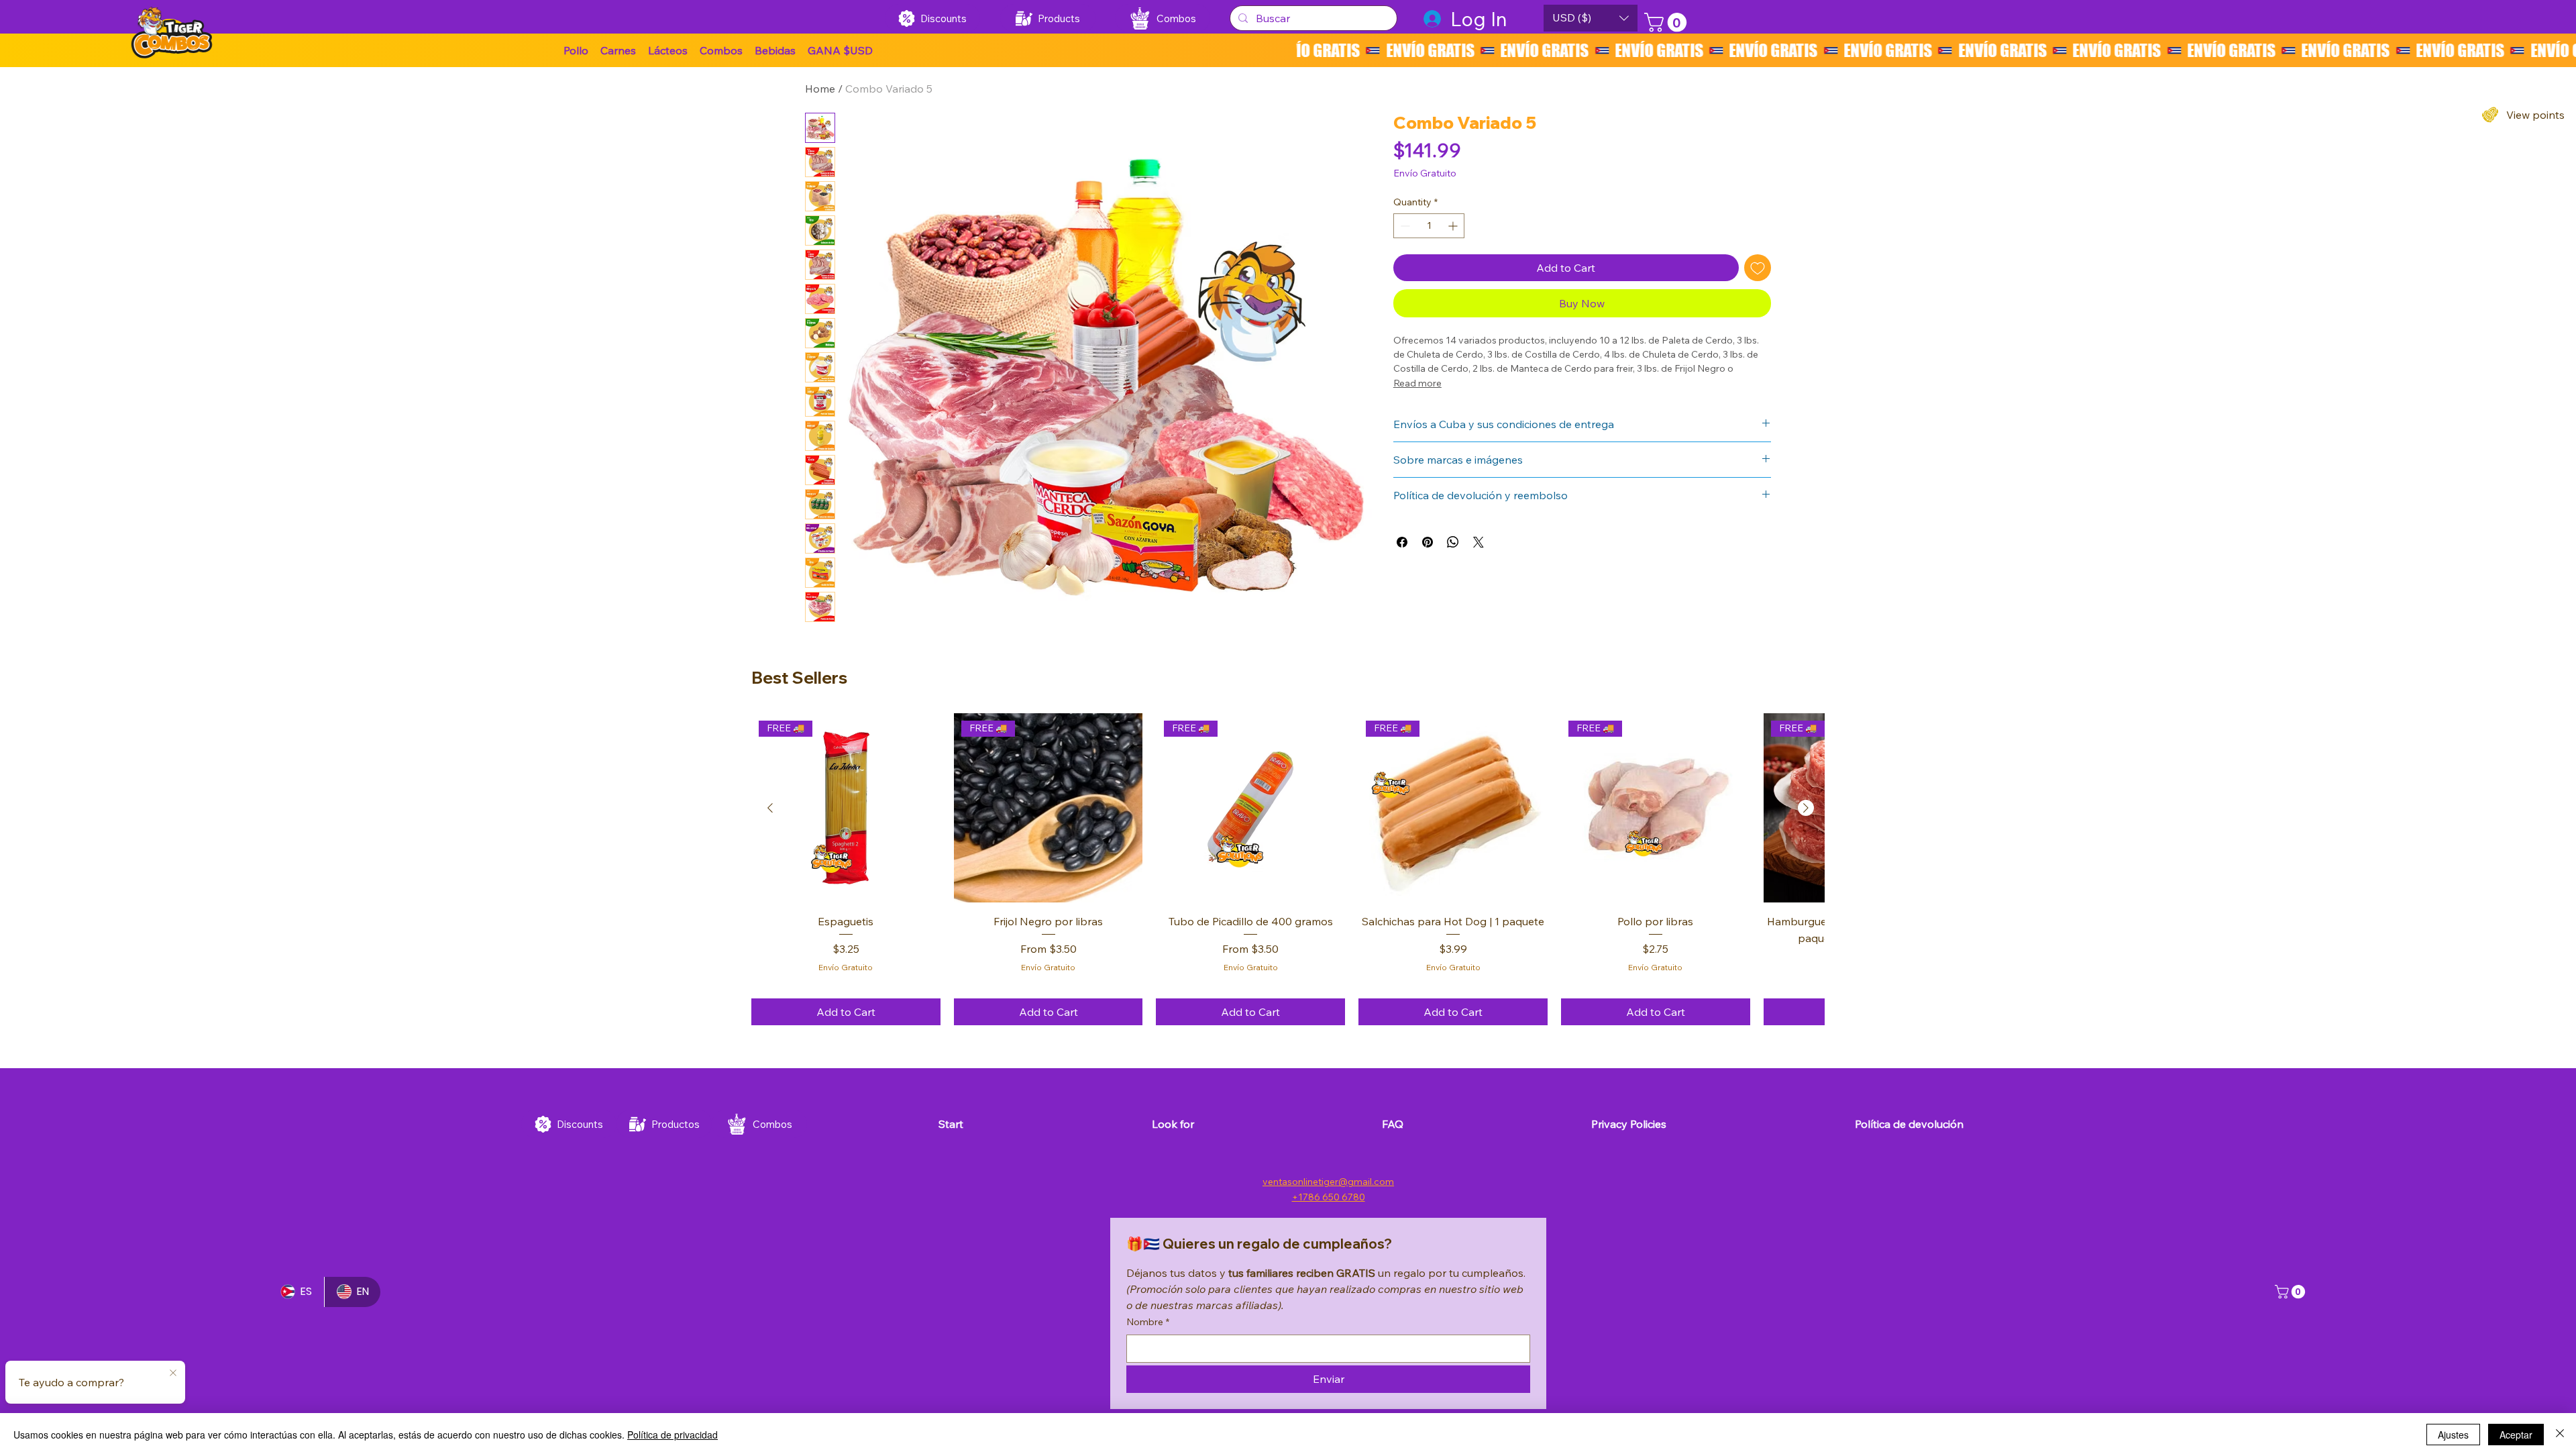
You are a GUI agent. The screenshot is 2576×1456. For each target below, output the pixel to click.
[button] (840, 50)
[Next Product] (1806, 808)
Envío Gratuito (846, 967)
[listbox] (1591, 18)
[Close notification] (173, 1373)
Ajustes (2453, 1435)
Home (820, 89)
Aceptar (2516, 1435)
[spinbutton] (1429, 226)
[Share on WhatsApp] (1453, 542)
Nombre (1148, 1322)
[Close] (2560, 1435)
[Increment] (1454, 226)
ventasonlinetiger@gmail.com (1328, 1182)
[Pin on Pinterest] (1428, 542)
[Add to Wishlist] (1758, 268)
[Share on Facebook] (1402, 542)
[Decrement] (1404, 226)
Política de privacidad (673, 1435)
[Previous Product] (770, 808)
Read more (1417, 383)
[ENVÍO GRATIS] (1936, 50)
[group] (1288, 870)
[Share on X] (1479, 542)
